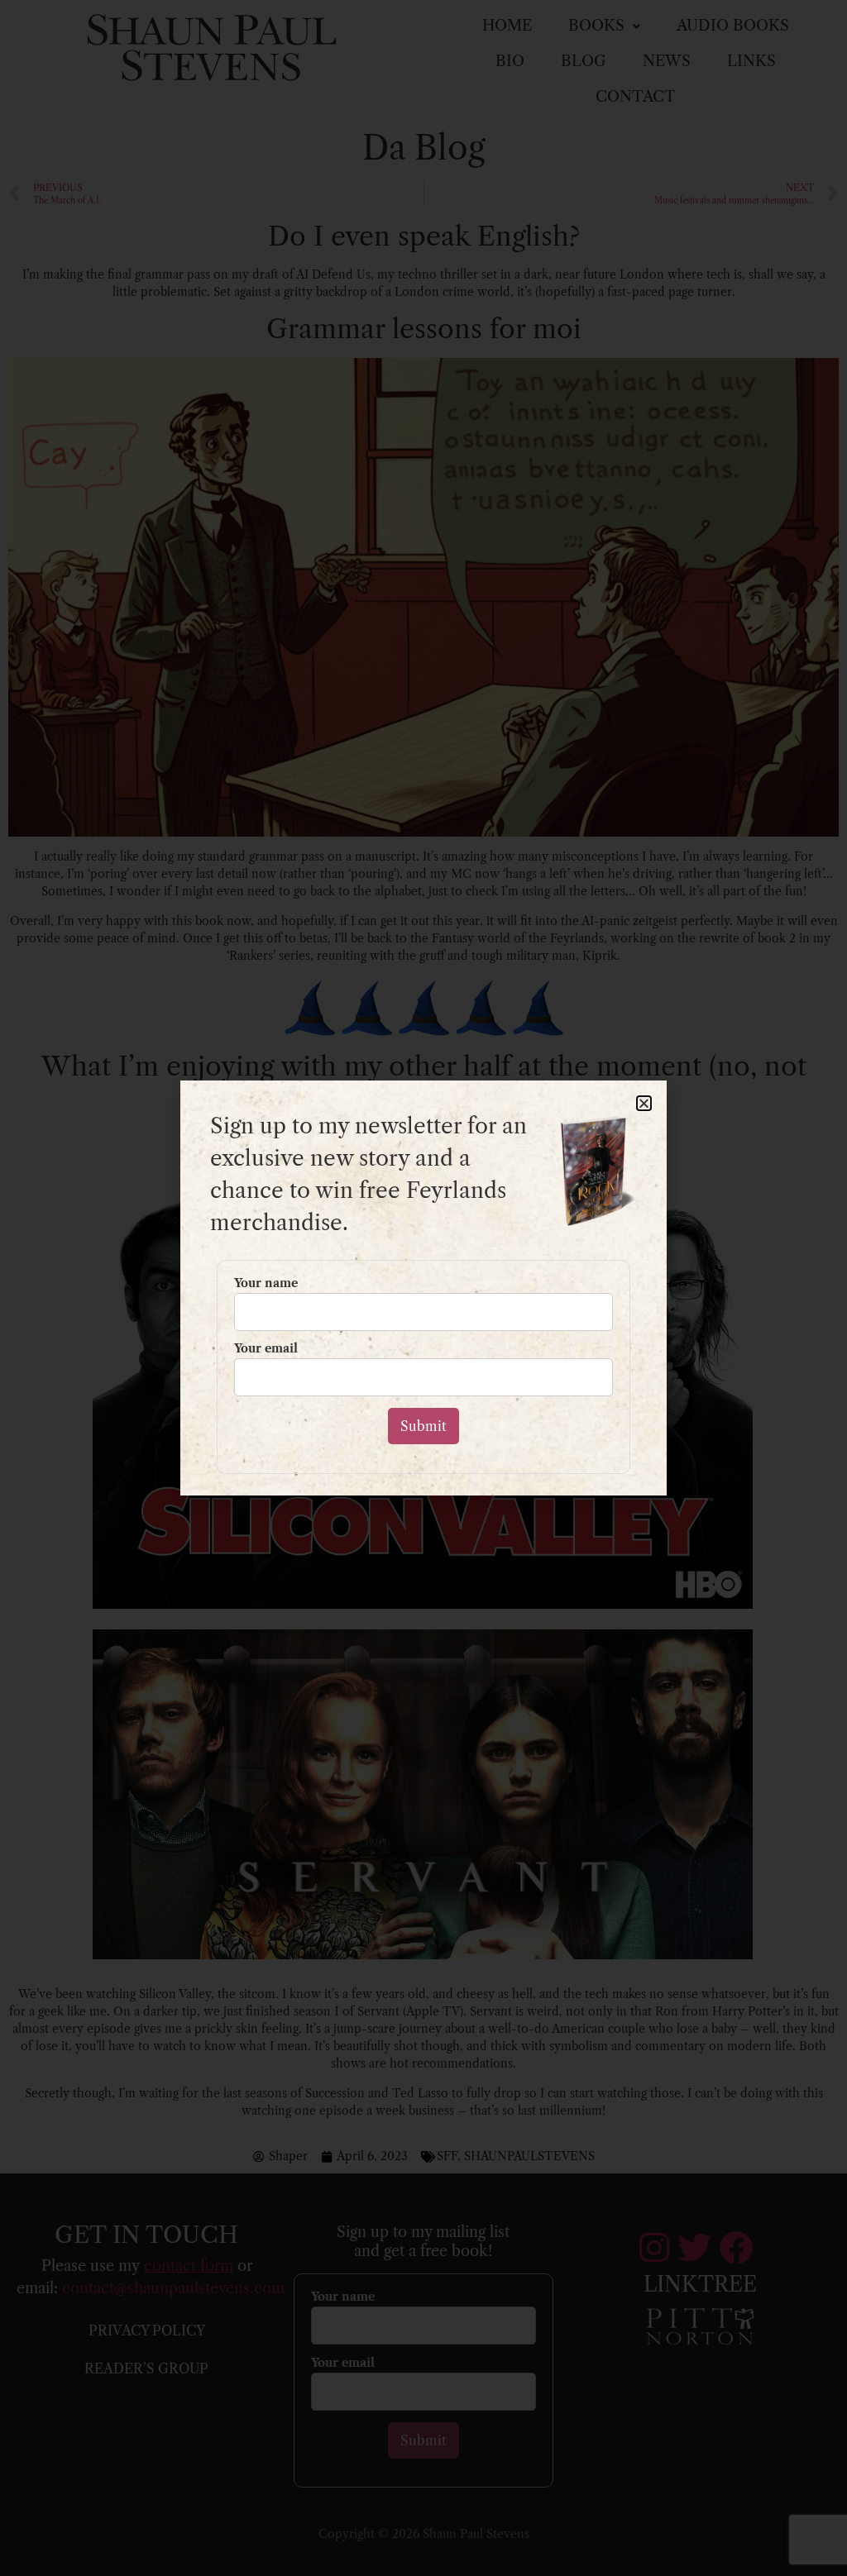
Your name (266, 1284)
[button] (644, 1103)
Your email (266, 1349)
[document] (423, 1288)
